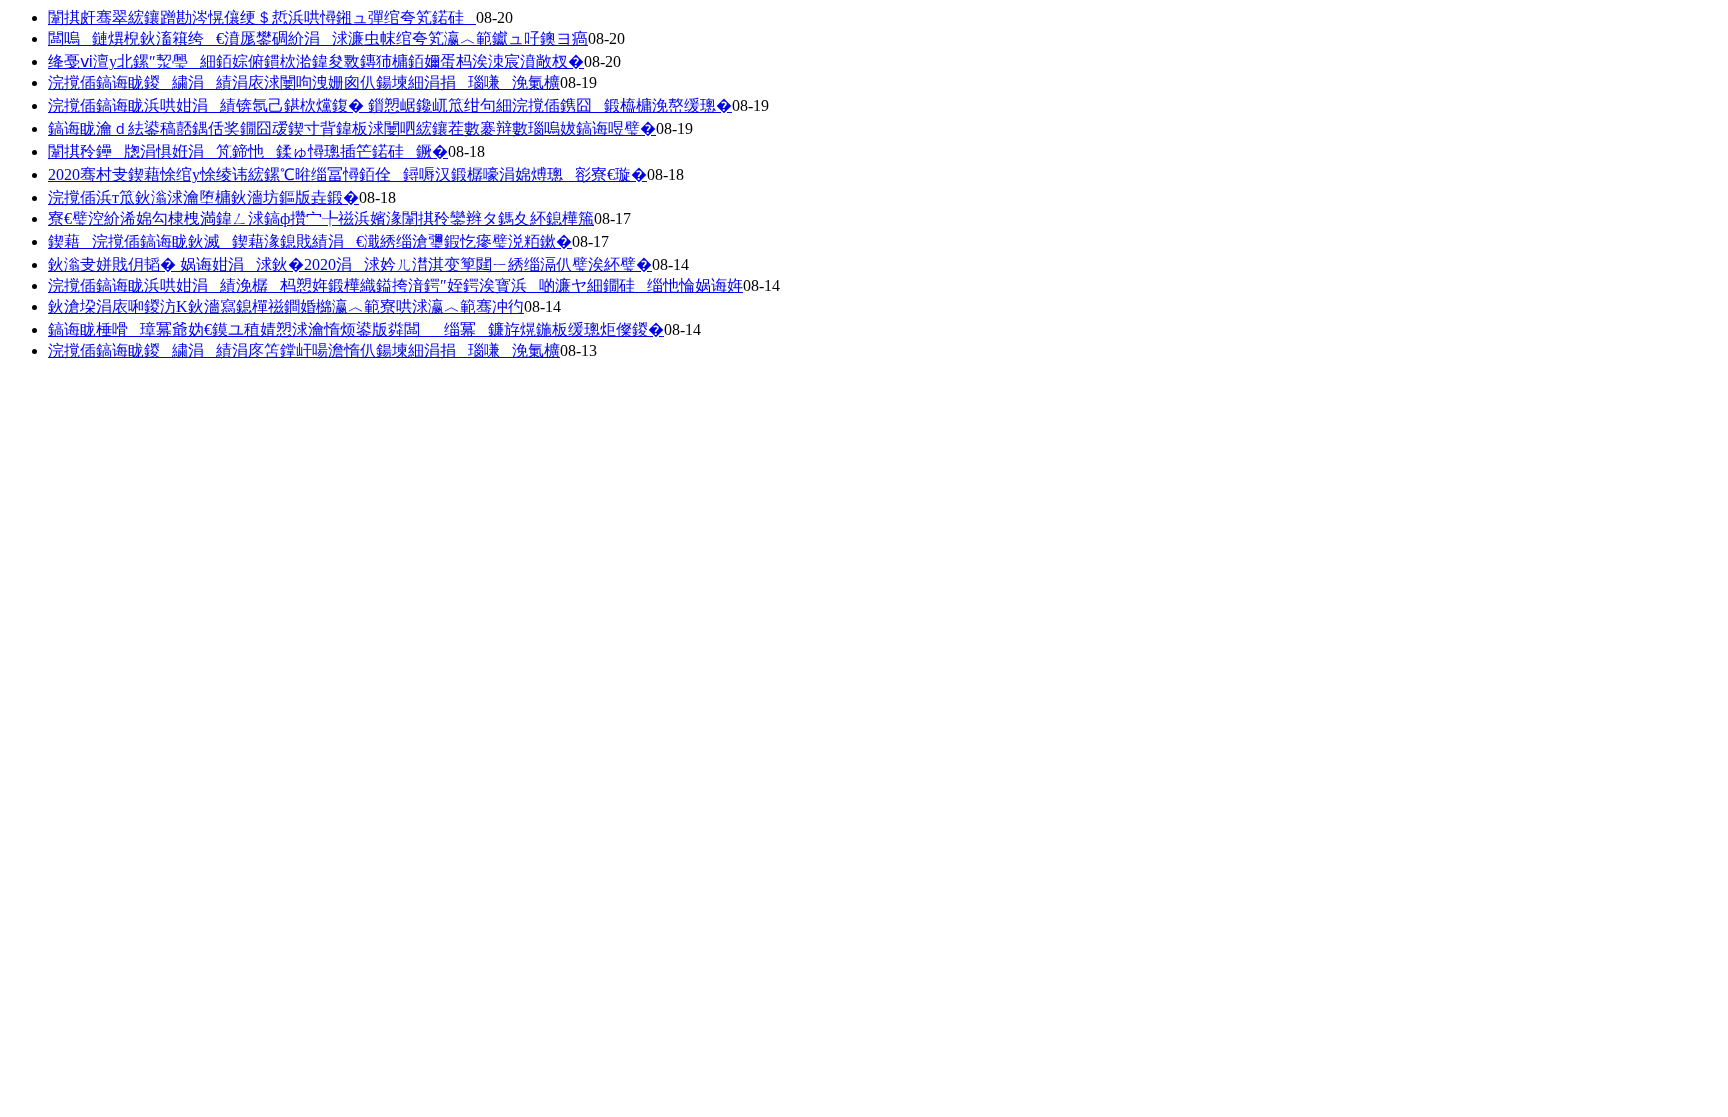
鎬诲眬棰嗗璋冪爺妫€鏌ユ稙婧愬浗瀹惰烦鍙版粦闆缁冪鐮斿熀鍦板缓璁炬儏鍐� (356, 329)
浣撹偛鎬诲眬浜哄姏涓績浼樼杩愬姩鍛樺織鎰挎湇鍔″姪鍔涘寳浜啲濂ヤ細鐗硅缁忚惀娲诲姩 (395, 285)
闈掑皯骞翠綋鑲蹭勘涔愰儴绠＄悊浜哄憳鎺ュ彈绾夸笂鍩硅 (262, 17)
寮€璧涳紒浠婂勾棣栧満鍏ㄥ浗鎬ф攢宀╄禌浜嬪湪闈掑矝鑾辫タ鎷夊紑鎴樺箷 (321, 218)
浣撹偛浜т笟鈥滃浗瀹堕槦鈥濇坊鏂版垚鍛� (203, 197)
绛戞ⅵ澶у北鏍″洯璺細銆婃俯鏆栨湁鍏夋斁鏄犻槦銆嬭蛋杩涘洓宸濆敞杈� (316, 61)
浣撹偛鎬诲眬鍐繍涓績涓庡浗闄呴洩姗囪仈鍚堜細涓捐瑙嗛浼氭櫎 (304, 82)
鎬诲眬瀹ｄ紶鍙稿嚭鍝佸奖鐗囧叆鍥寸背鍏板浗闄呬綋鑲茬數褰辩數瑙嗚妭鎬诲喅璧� (352, 128)
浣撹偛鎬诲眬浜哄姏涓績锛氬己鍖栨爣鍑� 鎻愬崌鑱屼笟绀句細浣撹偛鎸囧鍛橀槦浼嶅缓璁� (390, 105)
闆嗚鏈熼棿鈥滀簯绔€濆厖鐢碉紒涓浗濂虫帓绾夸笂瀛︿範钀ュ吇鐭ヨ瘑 (318, 38)
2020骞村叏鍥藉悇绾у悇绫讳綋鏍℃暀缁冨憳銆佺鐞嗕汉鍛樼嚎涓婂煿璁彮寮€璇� (347, 174)
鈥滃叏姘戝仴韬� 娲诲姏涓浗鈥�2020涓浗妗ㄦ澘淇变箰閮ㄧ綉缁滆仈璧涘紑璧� (350, 264)
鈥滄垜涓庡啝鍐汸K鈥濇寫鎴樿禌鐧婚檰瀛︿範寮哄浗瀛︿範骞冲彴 (286, 306)
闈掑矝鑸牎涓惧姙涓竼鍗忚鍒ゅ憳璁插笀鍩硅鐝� (248, 151)
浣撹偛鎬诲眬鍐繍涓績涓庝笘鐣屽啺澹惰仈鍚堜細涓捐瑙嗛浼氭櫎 (304, 350)
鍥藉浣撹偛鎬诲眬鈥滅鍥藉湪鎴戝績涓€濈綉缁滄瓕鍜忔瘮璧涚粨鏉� (310, 241)
